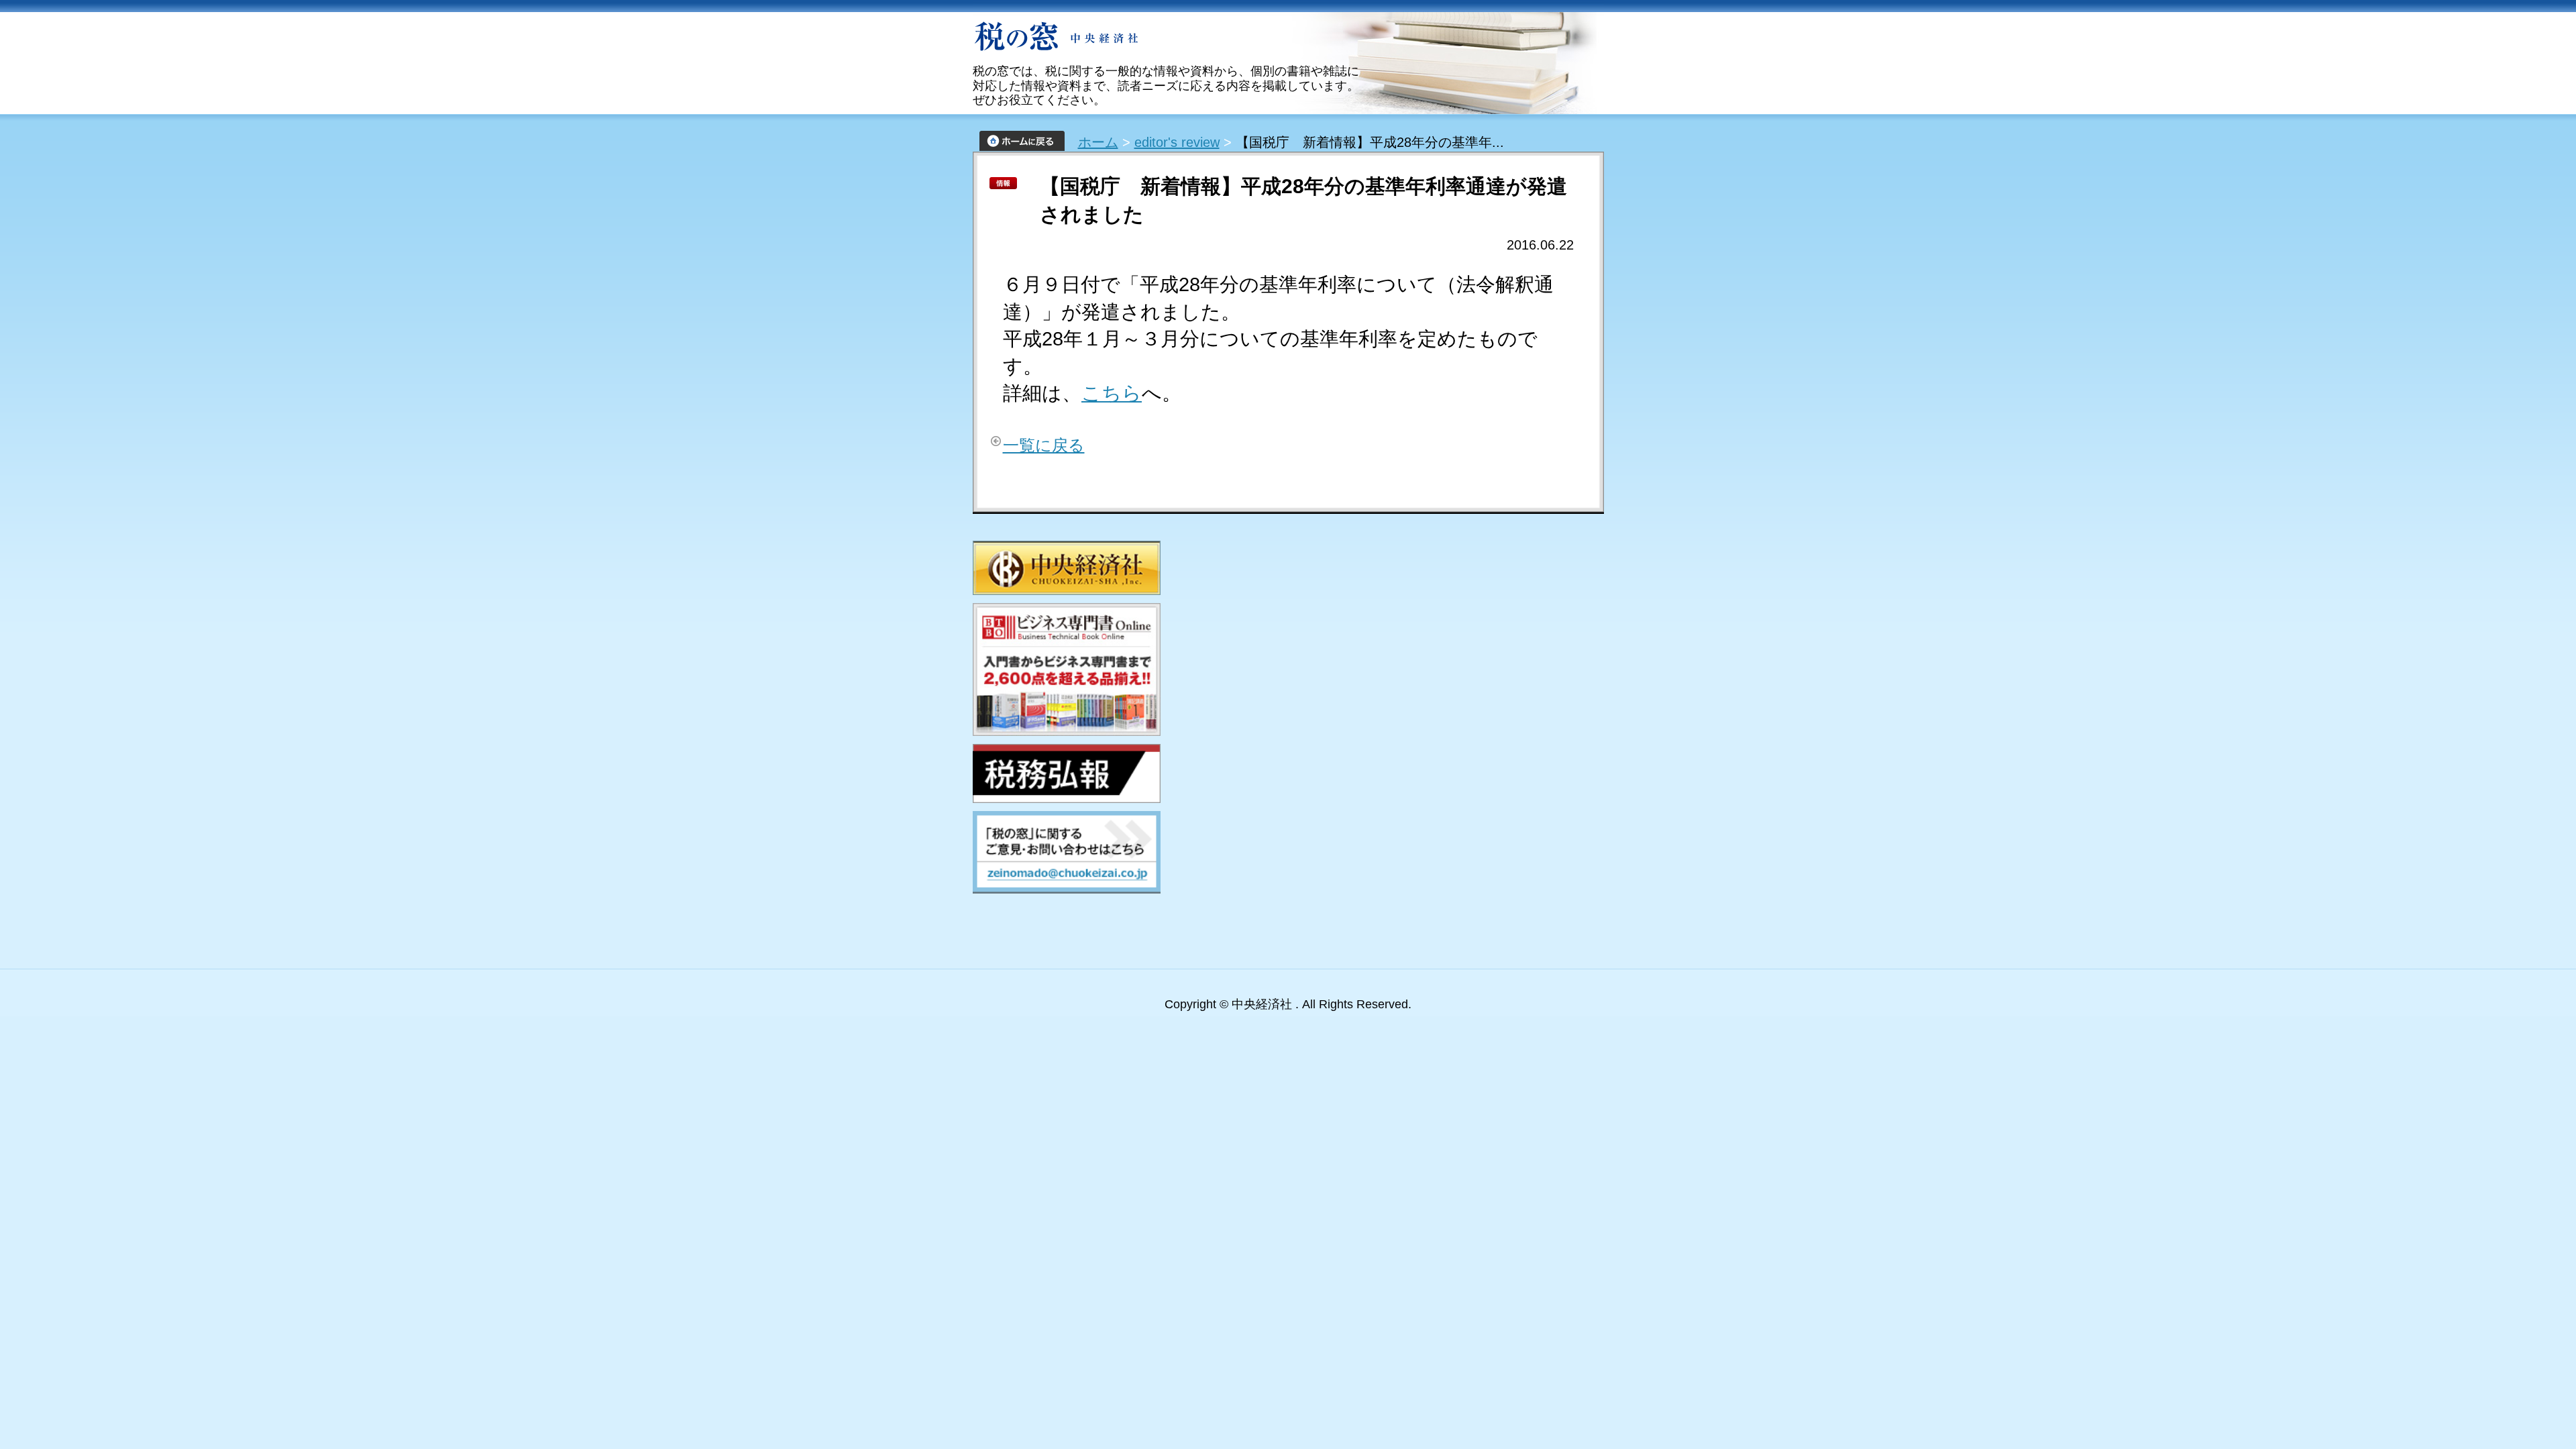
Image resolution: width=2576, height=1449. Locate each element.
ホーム (1098, 142)
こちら (1112, 393)
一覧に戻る (1044, 445)
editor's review (1177, 142)
